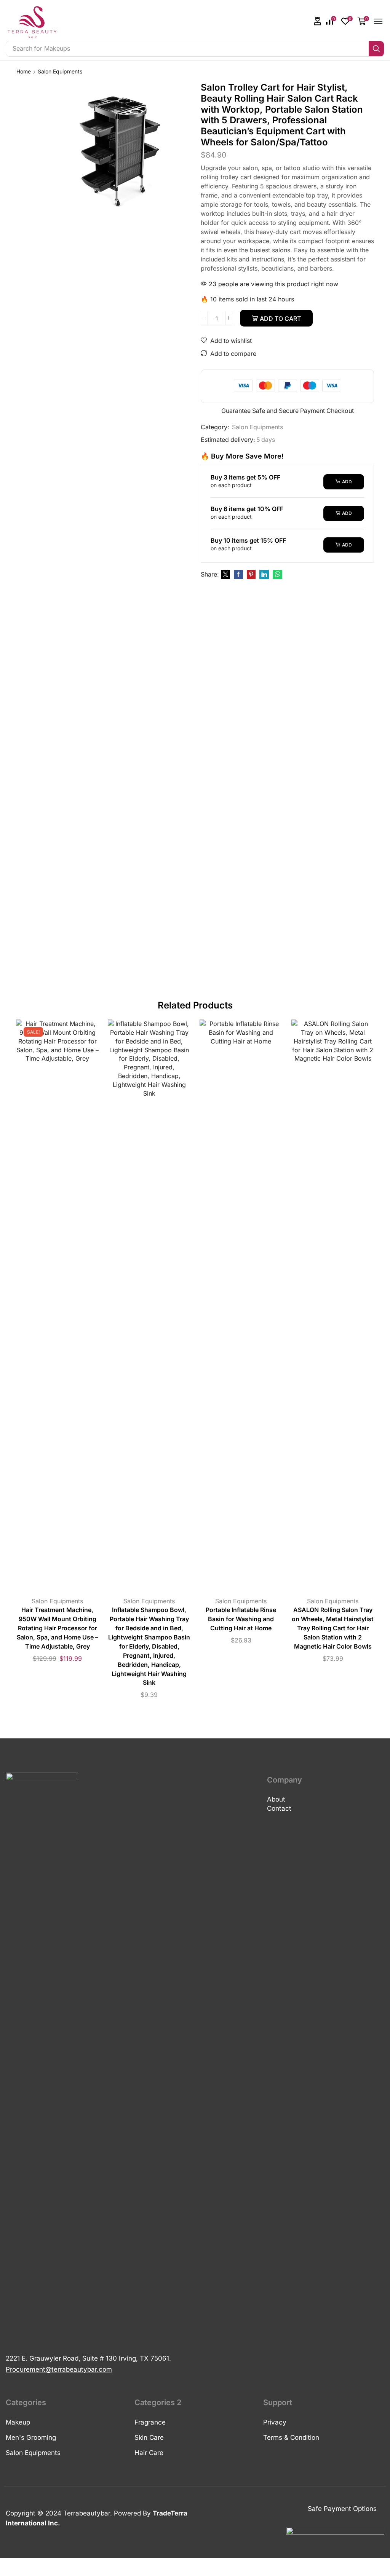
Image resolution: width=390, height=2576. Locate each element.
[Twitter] (225, 574)
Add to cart (280, 319)
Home (24, 71)
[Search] (376, 49)
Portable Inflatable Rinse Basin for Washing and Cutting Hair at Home (241, 1619)
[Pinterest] (251, 574)
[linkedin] (264, 574)
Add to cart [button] (50, 1308)
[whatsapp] (277, 574)
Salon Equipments (60, 71)
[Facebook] (238, 574)
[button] (318, 21)
